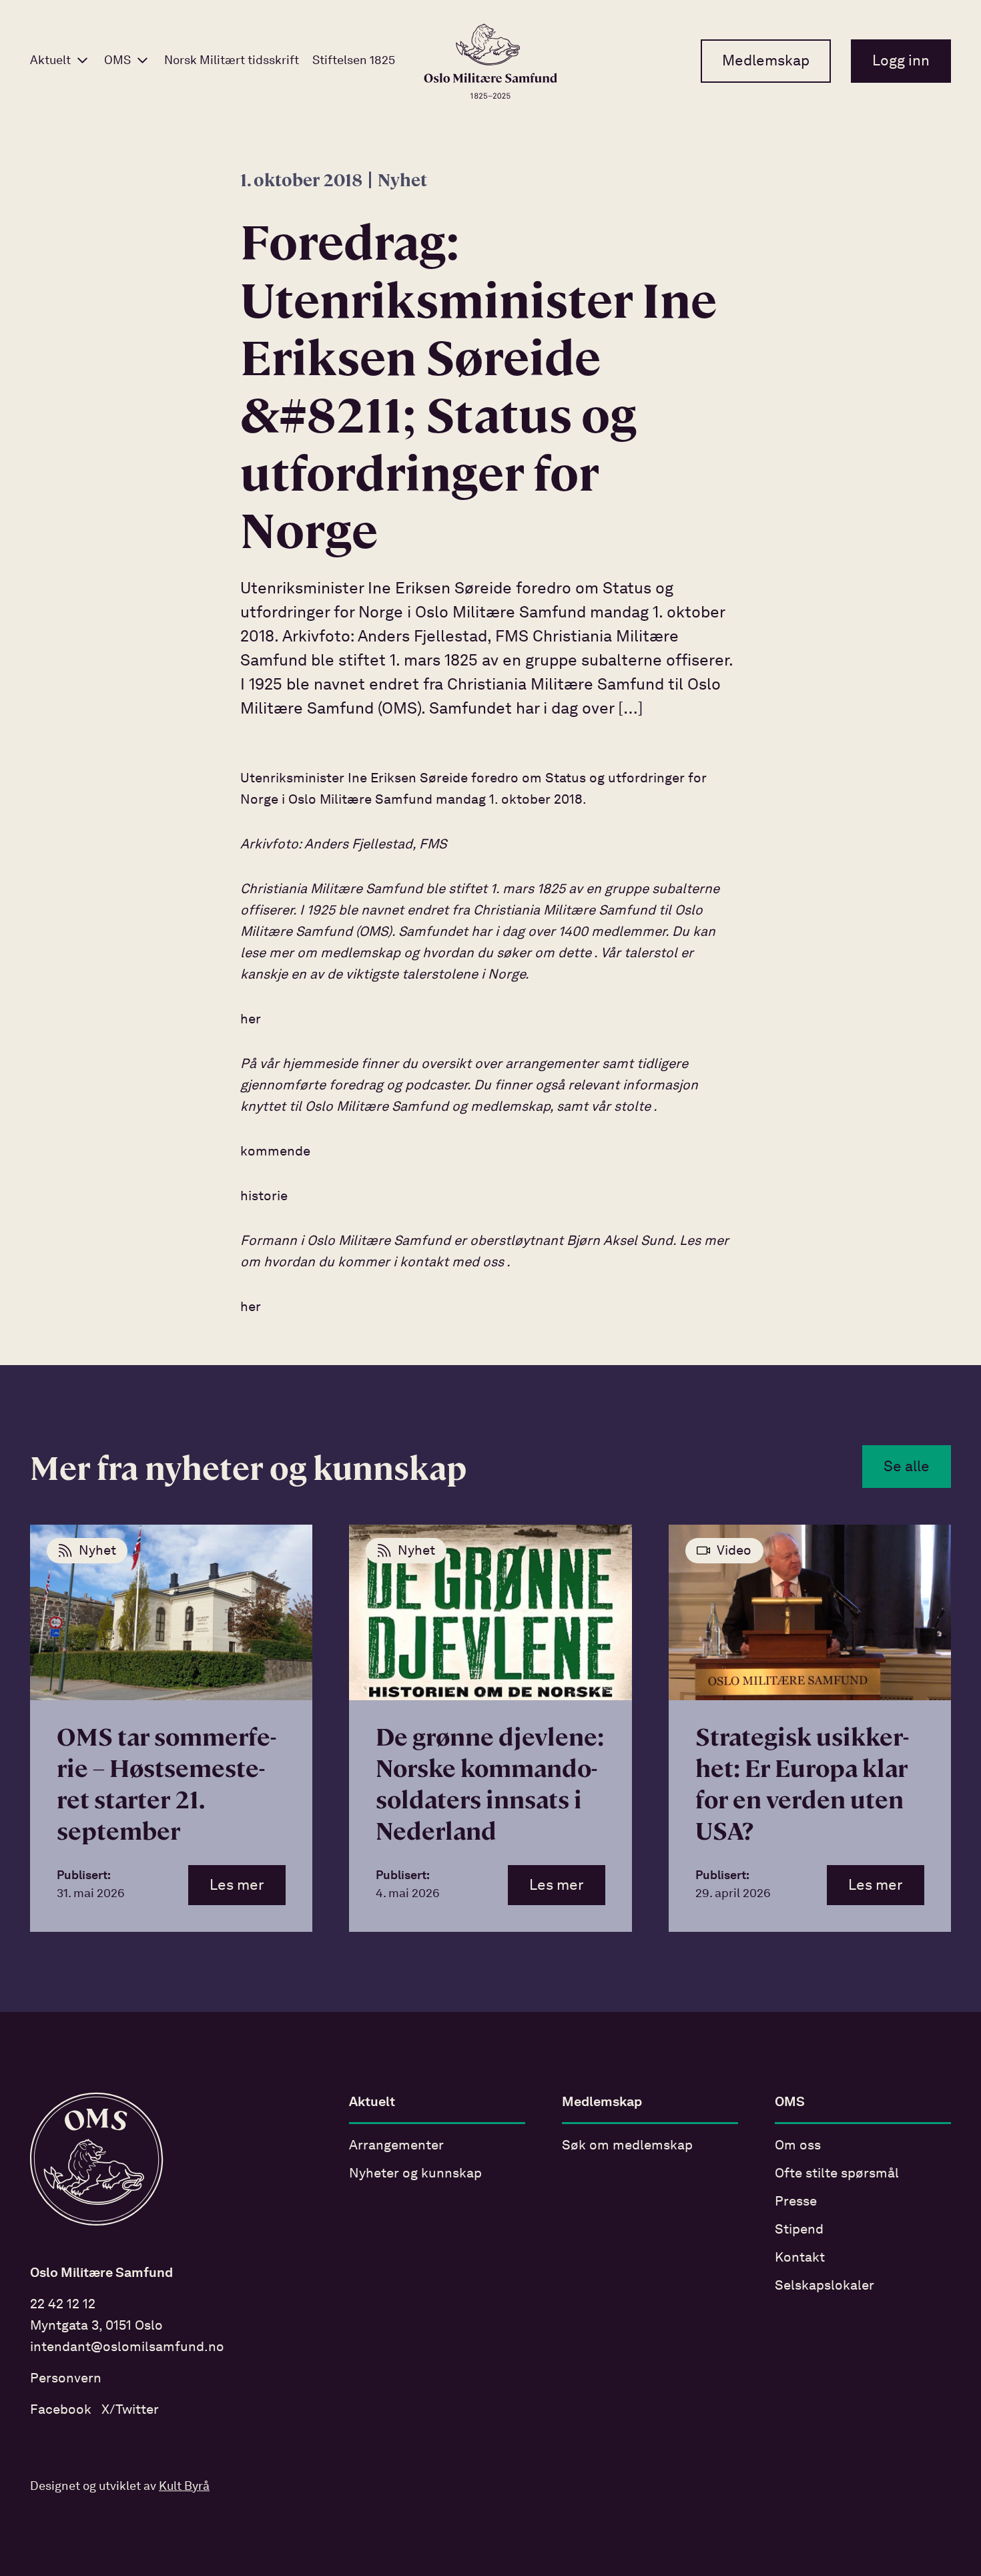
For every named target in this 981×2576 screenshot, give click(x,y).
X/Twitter (130, 2410)
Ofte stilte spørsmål (837, 2174)
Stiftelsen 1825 (354, 61)
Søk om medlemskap (627, 2146)
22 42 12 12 (63, 2305)
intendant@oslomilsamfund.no (127, 2348)
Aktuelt (50, 61)
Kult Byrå (184, 2487)
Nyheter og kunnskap (415, 2174)
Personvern (66, 2379)
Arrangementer (396, 2146)
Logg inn (901, 61)
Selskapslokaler (825, 2286)
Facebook (61, 2410)
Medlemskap (766, 61)
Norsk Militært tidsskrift (232, 61)
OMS (117, 61)
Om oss (798, 2146)
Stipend (799, 2230)
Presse (796, 2202)
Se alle (907, 1467)
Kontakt (800, 2258)
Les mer (237, 1886)
